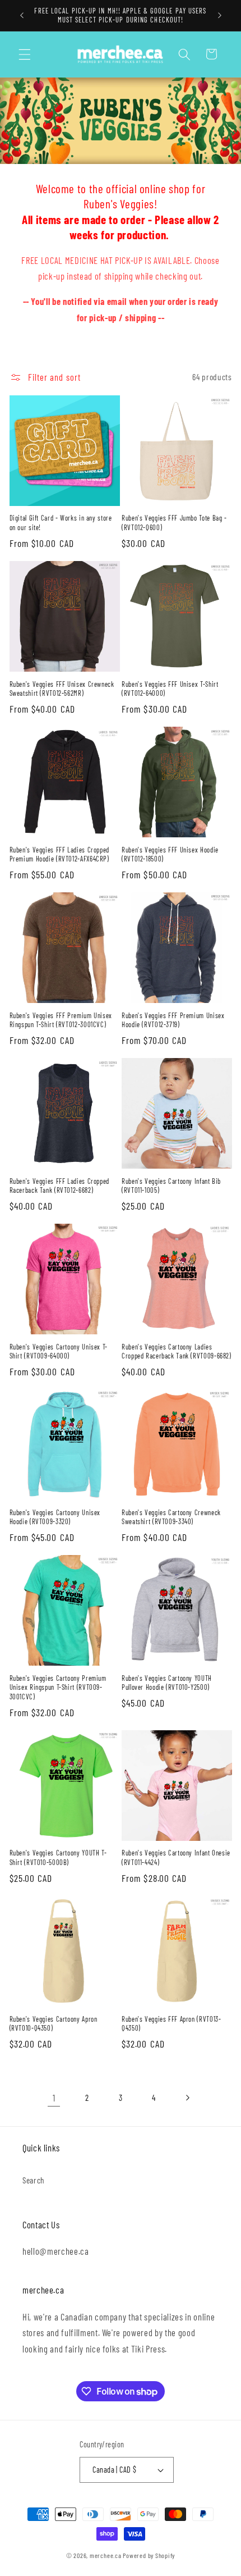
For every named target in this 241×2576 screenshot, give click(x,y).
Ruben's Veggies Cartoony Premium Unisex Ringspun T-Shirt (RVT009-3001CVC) (58, 1687)
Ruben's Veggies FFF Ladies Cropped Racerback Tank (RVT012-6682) (59, 1186)
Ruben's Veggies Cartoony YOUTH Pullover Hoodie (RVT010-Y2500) (167, 1683)
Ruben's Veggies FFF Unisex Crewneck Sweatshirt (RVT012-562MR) (62, 689)
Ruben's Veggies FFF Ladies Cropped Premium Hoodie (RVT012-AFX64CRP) (59, 854)
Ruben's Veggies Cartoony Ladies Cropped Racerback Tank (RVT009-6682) (177, 1351)
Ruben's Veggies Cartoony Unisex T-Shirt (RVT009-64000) (59, 1351)
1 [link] (54, 2098)
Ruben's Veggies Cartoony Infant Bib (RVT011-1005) (171, 1186)
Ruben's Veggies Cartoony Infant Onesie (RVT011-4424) (176, 1857)
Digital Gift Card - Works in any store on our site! (61, 522)
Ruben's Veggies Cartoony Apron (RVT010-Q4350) (54, 2023)
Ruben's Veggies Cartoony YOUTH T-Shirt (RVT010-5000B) (58, 1857)
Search (34, 2180)
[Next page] (187, 2098)
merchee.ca (106, 2555)
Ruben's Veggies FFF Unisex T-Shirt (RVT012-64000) (170, 689)
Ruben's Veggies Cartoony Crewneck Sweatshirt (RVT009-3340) (171, 1517)
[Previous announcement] (22, 15)
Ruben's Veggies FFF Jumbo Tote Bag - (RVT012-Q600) (174, 522)
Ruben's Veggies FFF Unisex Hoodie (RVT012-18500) (170, 854)
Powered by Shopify (149, 2555)
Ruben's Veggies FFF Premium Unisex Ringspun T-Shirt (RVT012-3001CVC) (61, 1020)
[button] (25, 54)
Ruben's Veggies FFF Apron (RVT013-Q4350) (171, 2023)
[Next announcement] (220, 15)
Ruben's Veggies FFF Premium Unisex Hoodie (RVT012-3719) (173, 1020)
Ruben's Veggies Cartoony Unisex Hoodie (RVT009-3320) (55, 1517)
